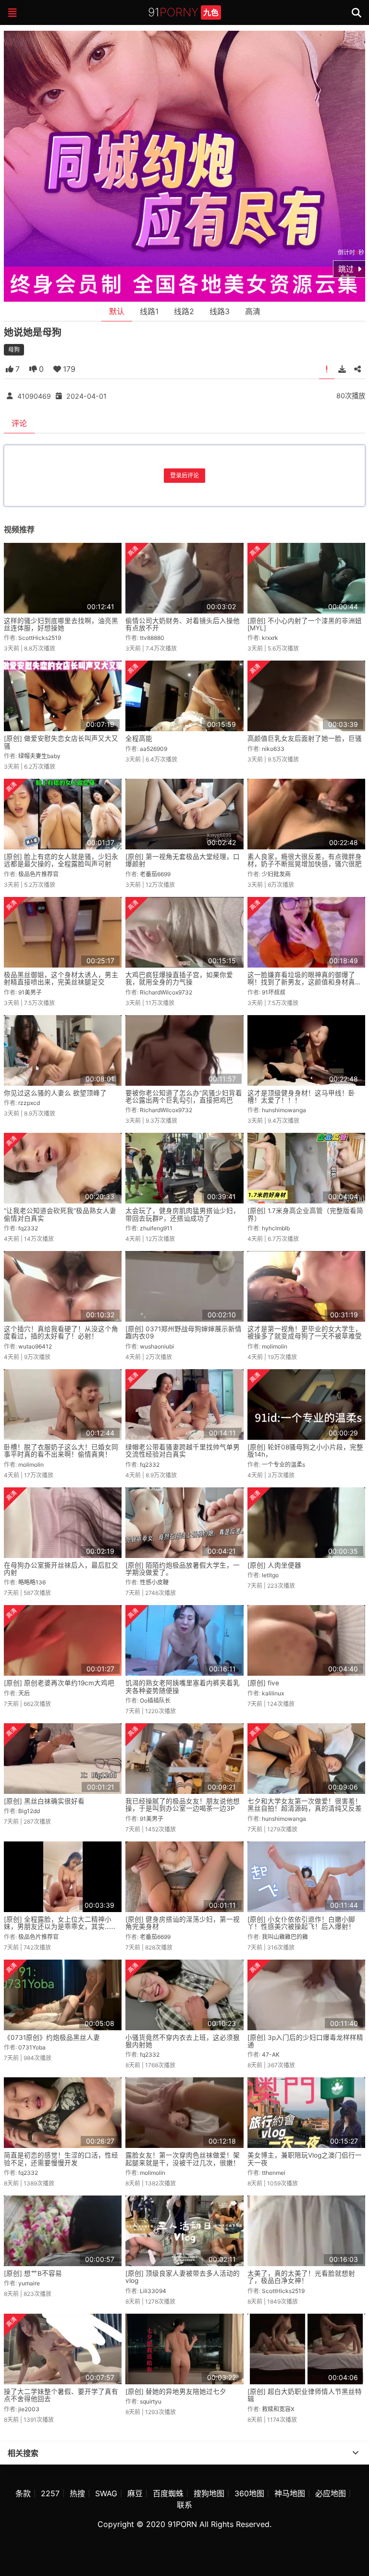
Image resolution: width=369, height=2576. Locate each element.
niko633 (273, 749)
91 (183, 12)
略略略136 (32, 1582)
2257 (50, 2493)
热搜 (77, 2493)
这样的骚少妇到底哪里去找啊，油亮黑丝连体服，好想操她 (61, 624)
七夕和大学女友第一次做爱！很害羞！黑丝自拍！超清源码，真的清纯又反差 (305, 1805)
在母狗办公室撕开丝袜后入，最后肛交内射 (61, 1569)
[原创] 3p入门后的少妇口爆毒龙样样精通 (305, 2041)
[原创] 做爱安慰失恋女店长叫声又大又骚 (61, 742)
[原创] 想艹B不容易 (33, 2273)
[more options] (356, 2453)
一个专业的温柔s (283, 1465)
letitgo (270, 1575)
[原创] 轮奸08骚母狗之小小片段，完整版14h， (305, 1451)
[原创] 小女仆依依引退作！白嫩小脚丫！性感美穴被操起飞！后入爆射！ (301, 1923)
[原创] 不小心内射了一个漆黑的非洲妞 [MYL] (305, 624)
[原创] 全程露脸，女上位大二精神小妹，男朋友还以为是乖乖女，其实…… (60, 1923)
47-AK (271, 2055)
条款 (23, 2493)
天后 (24, 1693)
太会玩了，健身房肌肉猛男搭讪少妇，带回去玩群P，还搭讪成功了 (183, 1214)
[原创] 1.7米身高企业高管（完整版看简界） (305, 1214)
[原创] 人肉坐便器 (274, 1565)
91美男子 (30, 992)
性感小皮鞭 (154, 1582)
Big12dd (29, 1811)
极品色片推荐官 (38, 874)
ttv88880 (152, 638)
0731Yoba (32, 2047)
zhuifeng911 (156, 1228)
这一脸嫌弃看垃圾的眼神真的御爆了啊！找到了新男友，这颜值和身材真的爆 (305, 982)
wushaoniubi (157, 1346)
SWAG (106, 2493)
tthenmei (274, 2173)
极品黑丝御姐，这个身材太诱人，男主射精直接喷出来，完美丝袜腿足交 (61, 978)
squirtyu (151, 2401)
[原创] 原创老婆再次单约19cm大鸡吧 (59, 1683)
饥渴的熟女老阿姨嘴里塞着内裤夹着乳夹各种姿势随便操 (183, 1687)
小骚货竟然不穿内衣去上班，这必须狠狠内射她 (183, 2041)
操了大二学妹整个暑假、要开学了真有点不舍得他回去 (61, 2395)
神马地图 (290, 2493)
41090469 (34, 396)
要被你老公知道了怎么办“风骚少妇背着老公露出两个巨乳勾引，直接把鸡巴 (184, 1097)
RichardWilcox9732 (166, 992)
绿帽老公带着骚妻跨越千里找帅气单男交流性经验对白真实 (183, 1451)
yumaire (29, 2283)
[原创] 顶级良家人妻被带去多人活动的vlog (183, 2277)
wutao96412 (35, 1346)
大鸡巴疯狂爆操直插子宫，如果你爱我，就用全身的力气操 (179, 978)
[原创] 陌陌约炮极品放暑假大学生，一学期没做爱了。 (183, 1569)
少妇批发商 (276, 874)
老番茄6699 (155, 874)
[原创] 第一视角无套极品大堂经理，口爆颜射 (183, 860)
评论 (19, 423)
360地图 (249, 2493)
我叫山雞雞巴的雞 (285, 1937)
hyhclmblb (276, 1228)
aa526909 (154, 749)
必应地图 (331, 2493)
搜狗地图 (209, 2493)
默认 (117, 311)
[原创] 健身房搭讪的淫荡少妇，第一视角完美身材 (183, 1923)
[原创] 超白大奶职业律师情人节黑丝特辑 (305, 2395)
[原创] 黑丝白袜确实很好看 (44, 1801)
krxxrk (270, 638)
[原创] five (263, 1683)
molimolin (275, 1346)
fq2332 (28, 1228)
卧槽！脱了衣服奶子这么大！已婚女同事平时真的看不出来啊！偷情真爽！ (61, 1451)
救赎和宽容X (278, 2409)
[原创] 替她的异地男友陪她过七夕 (176, 2392)
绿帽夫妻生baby (39, 756)
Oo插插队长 (155, 1700)
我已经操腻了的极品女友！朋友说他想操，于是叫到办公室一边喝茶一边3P (183, 1805)
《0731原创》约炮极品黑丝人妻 (52, 2037)
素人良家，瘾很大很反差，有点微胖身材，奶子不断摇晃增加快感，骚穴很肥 (305, 860)
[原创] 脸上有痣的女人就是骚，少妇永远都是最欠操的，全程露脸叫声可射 (61, 860)
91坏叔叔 (274, 992)
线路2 (184, 311)
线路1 (149, 311)
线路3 (220, 311)
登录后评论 (184, 475)
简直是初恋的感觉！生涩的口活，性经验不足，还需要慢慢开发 (61, 2159)
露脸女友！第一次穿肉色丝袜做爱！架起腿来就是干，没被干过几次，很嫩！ (183, 2159)
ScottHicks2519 (40, 638)
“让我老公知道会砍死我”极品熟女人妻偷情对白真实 (60, 1214)
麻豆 (135, 2493)
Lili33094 (153, 2291)
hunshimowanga (284, 1110)
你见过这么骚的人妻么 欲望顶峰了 (55, 1093)
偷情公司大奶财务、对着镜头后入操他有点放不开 (183, 624)
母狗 (14, 350)
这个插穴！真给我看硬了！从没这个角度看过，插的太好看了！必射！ (61, 1332)
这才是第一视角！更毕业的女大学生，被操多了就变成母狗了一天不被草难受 (305, 1332)
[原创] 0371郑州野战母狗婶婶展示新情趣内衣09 (184, 1332)
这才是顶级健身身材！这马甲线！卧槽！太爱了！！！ (301, 1097)
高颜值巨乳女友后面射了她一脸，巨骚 (305, 738)
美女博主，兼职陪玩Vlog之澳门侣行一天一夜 (305, 2159)
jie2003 (29, 2409)
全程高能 (139, 738)
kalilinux (273, 1693)
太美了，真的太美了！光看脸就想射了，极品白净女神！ (301, 2277)
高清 (253, 311)
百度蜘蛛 (168, 2493)
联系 (184, 2505)
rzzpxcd (29, 1103)
